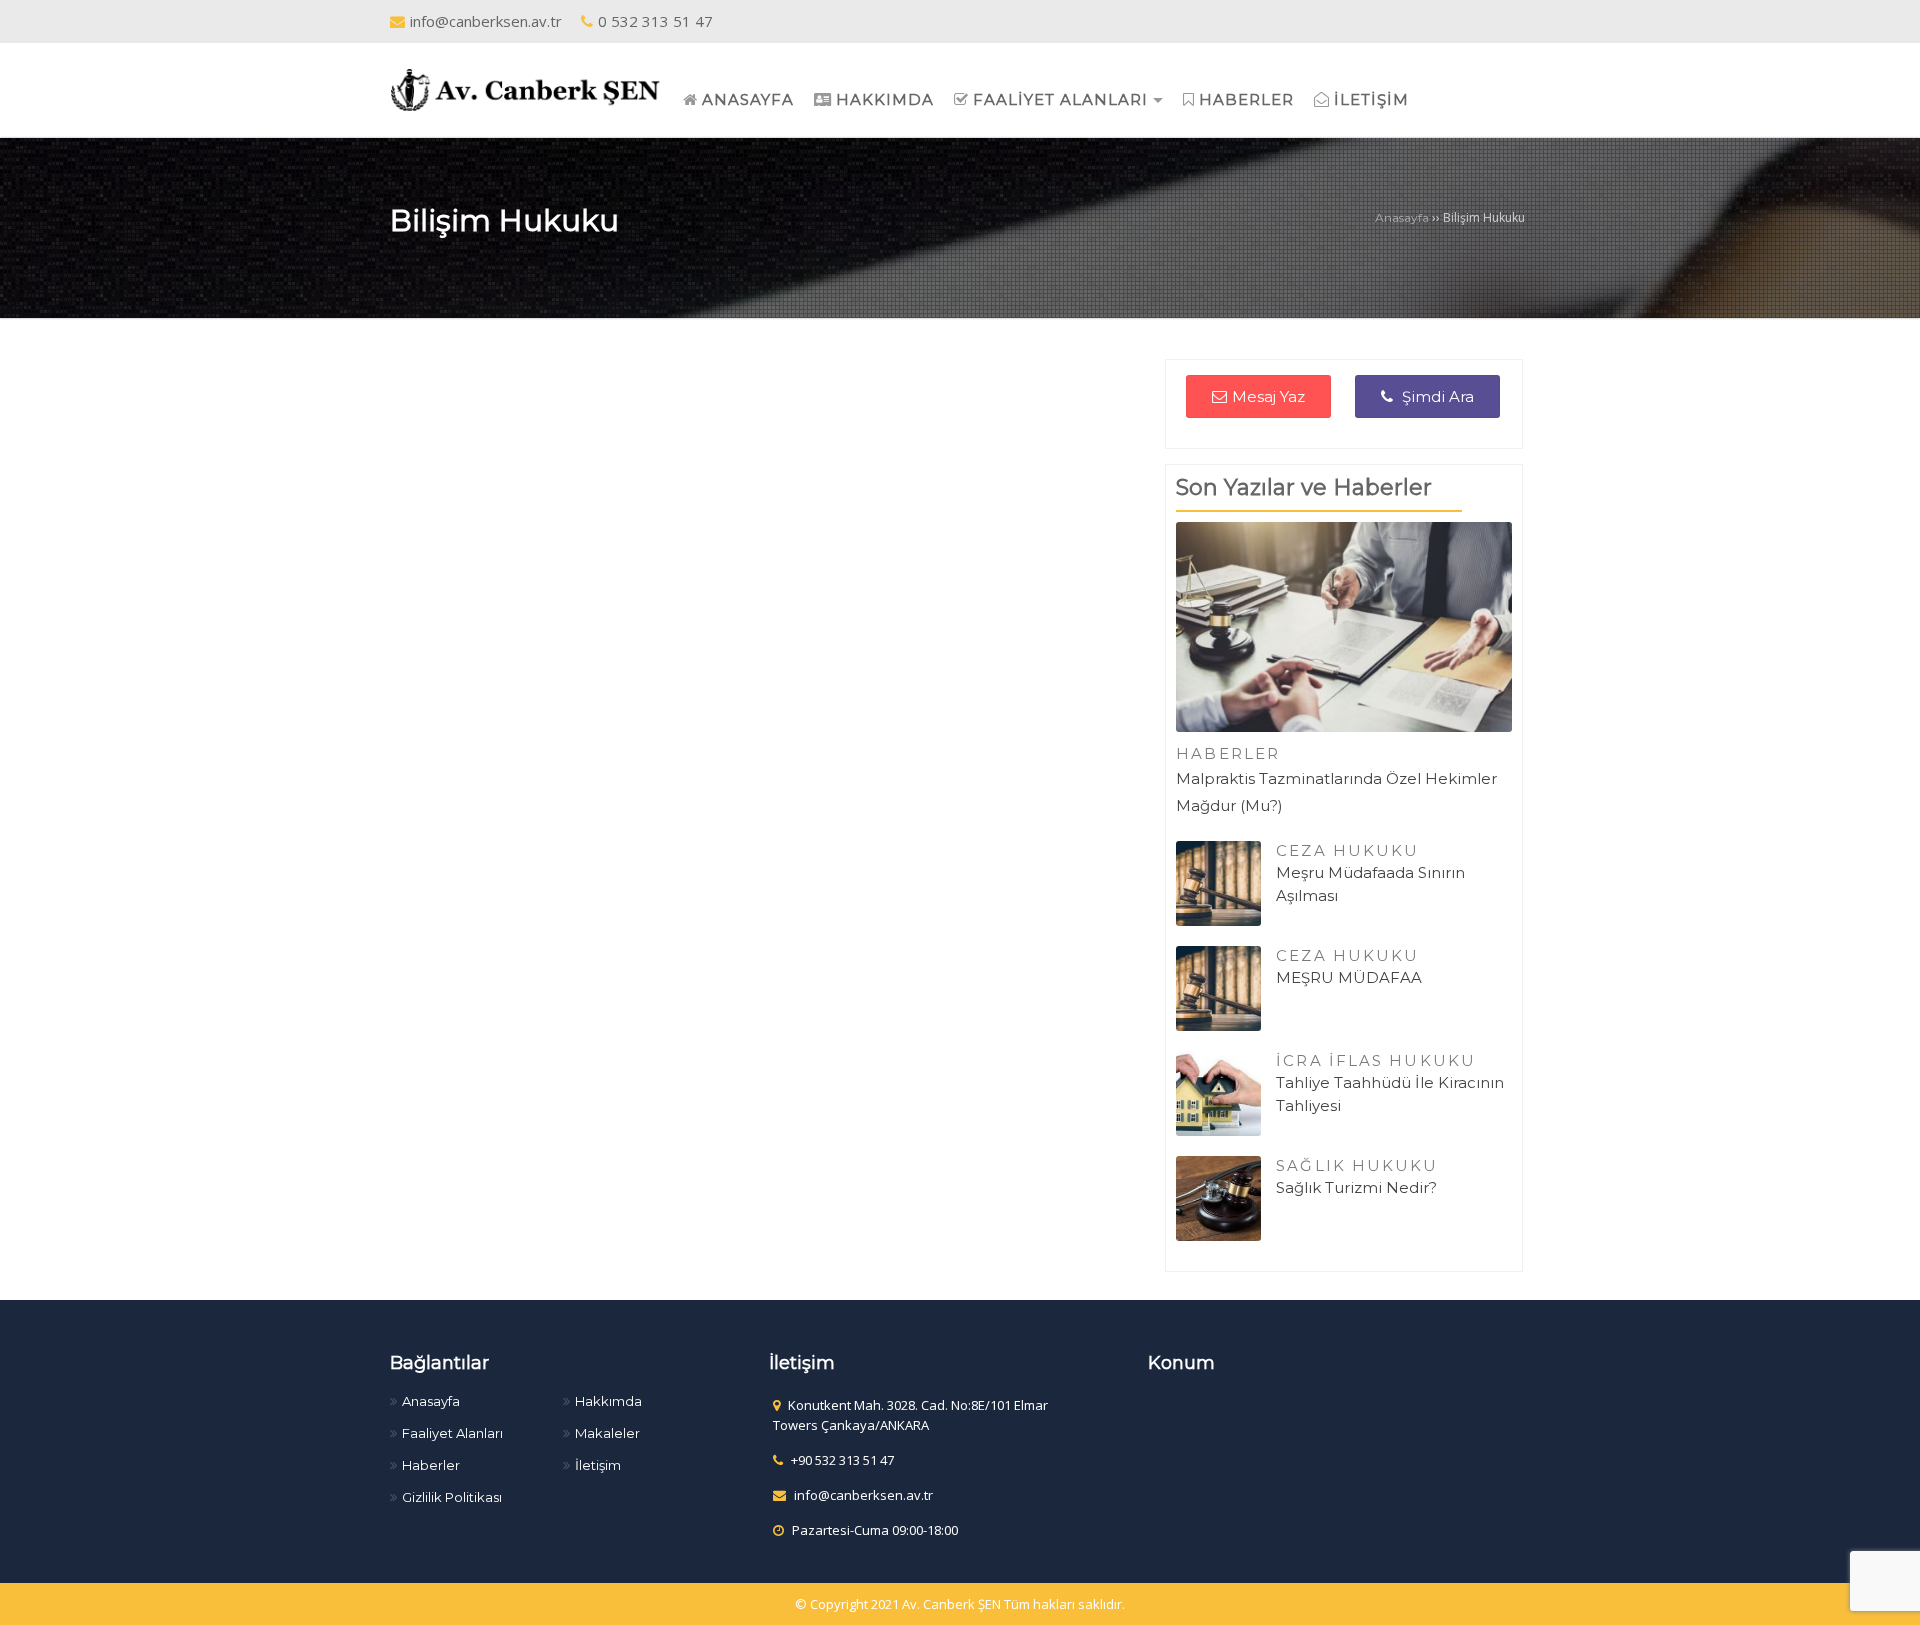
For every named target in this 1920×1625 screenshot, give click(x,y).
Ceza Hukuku (1347, 850)
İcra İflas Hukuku (1376, 1060)
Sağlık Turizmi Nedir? (1356, 1187)
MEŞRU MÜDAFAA (1349, 977)
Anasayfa (1402, 217)
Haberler (1228, 753)
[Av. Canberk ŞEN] (525, 88)
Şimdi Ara (1436, 396)
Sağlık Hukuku (1357, 1165)
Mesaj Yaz (1268, 396)
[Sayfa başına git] (1884, 1599)
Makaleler (607, 1433)
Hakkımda (608, 1401)
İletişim (598, 1465)
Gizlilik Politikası (452, 1497)
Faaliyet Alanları (452, 1433)
